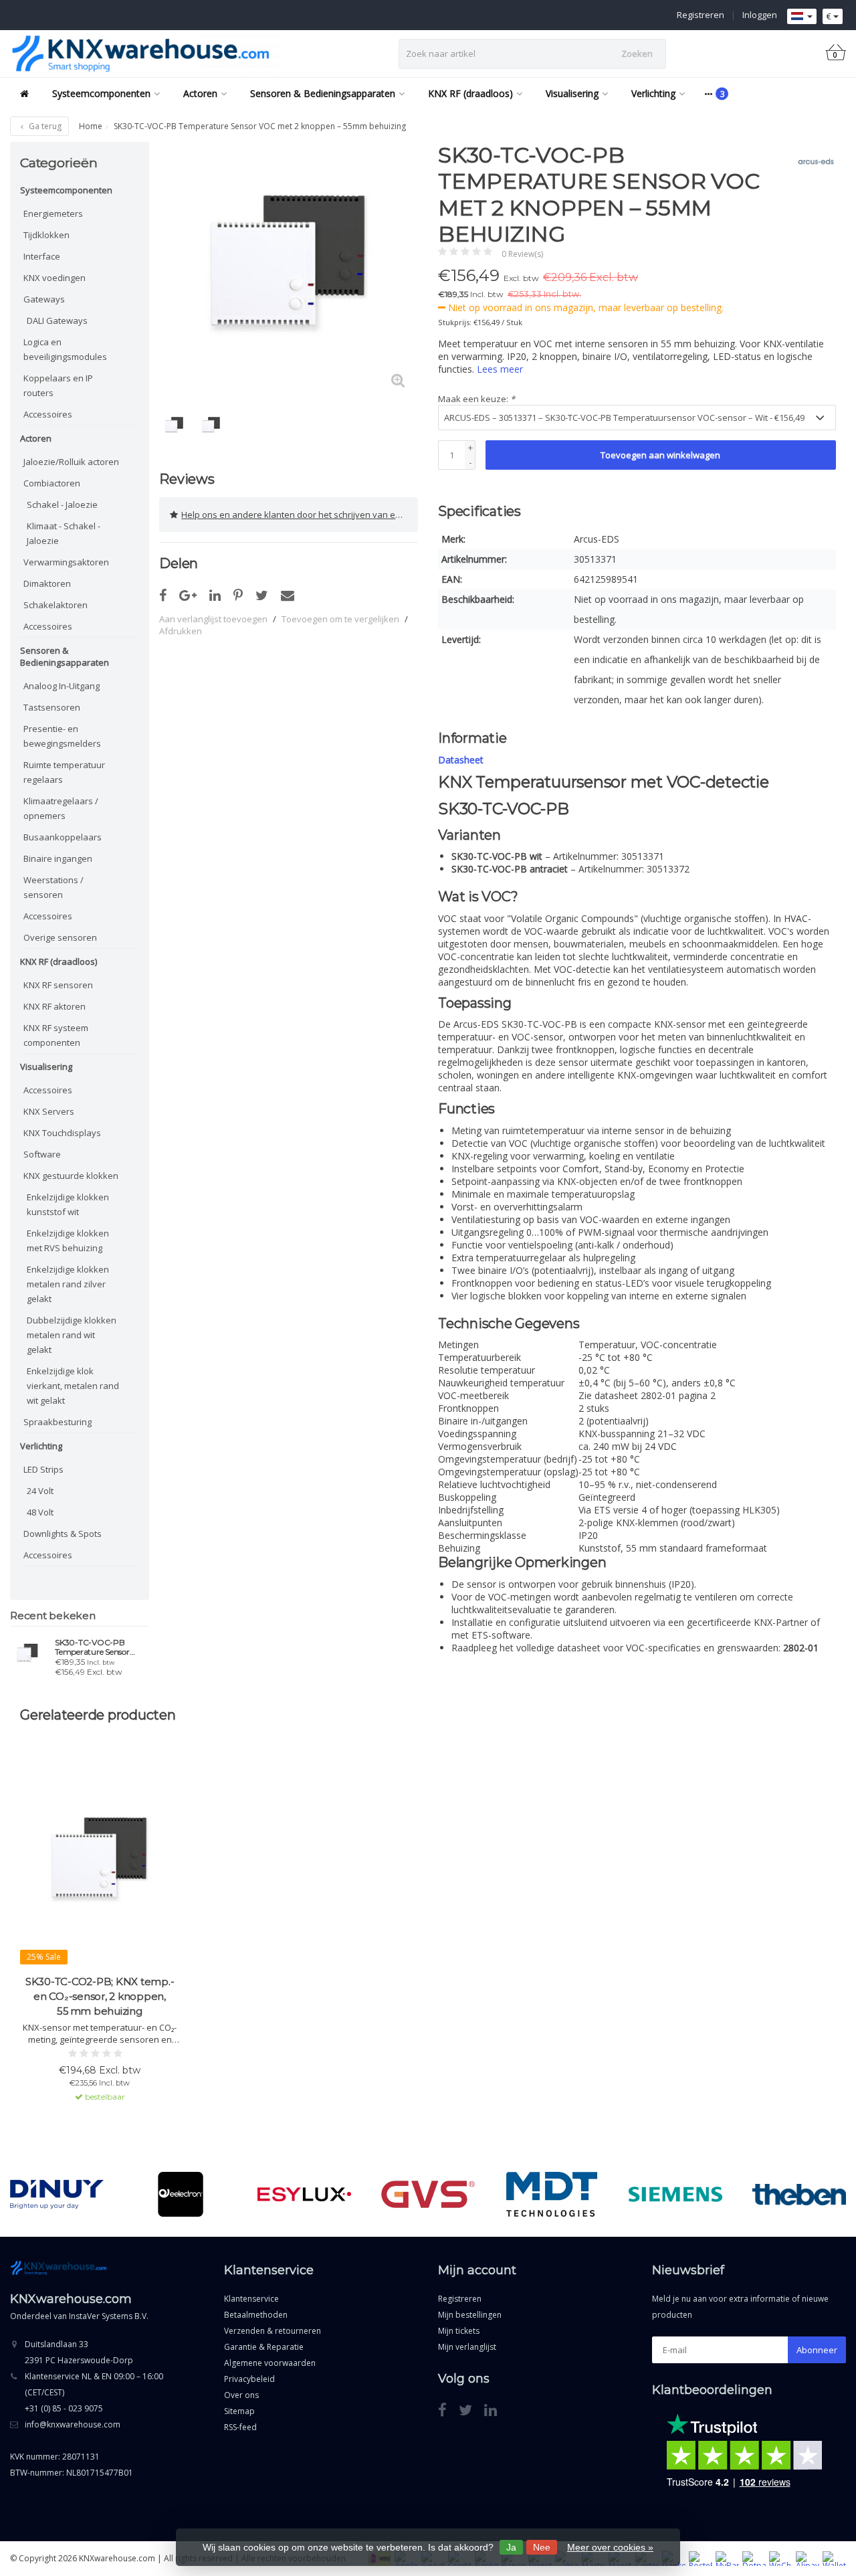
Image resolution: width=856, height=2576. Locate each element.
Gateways (44, 299)
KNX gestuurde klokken (71, 1176)
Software (42, 1154)
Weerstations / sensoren (53, 887)
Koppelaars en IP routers (58, 385)
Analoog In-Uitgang (62, 686)
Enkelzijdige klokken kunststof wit (68, 1204)
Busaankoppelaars (63, 837)
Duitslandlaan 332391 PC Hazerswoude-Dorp (79, 2352)
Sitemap (239, 2411)
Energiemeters (53, 213)
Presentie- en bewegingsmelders (62, 736)
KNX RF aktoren (55, 1006)
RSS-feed (240, 2427)
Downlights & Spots (63, 1534)
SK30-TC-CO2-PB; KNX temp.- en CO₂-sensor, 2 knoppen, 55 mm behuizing (100, 1996)
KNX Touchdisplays (62, 1133)
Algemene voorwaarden (270, 2363)
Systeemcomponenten (101, 93)
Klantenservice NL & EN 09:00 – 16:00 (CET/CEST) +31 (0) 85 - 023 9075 (94, 2392)
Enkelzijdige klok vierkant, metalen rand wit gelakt (73, 1386)
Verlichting (653, 93)
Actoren (200, 93)
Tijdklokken (46, 235)
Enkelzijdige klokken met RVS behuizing (68, 1240)
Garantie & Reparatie (264, 2347)
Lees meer (500, 369)
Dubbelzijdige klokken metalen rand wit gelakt (72, 1335)
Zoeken (637, 54)
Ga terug (44, 126)
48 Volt (40, 1512)
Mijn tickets (459, 2331)
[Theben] (799, 2194)
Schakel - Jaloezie (62, 504)
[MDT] (552, 2194)
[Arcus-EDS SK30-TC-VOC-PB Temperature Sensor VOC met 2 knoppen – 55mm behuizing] (27, 1654)
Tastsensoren (52, 707)
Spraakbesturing (58, 1422)
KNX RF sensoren (58, 985)
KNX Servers (49, 1111)
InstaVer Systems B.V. (109, 2316)
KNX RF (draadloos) (470, 93)
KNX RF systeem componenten (56, 1035)
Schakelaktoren (56, 605)
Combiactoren (52, 483)
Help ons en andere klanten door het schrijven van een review (300, 515)
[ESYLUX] (304, 2194)
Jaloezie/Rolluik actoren (71, 462)
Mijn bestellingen (470, 2315)
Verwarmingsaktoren (66, 562)
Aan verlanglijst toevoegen (213, 619)
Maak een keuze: (476, 399)
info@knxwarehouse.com (73, 2424)
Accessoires (48, 414)
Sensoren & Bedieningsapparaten (323, 93)
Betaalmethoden (256, 2315)
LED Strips (43, 1469)
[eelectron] (181, 2194)
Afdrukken (181, 631)
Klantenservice (251, 2299)
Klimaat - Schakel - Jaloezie (64, 533)
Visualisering (572, 93)
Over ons (241, 2395)
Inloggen (760, 15)
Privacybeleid (249, 2379)
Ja (511, 2547)
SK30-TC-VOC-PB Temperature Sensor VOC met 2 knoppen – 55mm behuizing (96, 1647)
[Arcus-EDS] (811, 162)
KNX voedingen (55, 278)
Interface (42, 256)
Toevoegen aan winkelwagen (660, 455)
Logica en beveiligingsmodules (65, 349)
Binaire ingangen (58, 858)
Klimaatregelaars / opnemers (61, 808)
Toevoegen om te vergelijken (340, 619)
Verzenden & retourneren (273, 2331)
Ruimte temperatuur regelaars (64, 772)
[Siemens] (675, 2194)
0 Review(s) (522, 254)
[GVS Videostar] (428, 2194)
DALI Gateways (57, 320)
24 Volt (40, 1491)
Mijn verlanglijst (467, 2347)
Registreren (701, 15)
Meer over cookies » (610, 2547)
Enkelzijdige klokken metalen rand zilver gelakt (68, 1284)
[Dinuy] (57, 2194)
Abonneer (817, 2350)
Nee (542, 2547)
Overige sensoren (60, 937)
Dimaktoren (47, 583)
